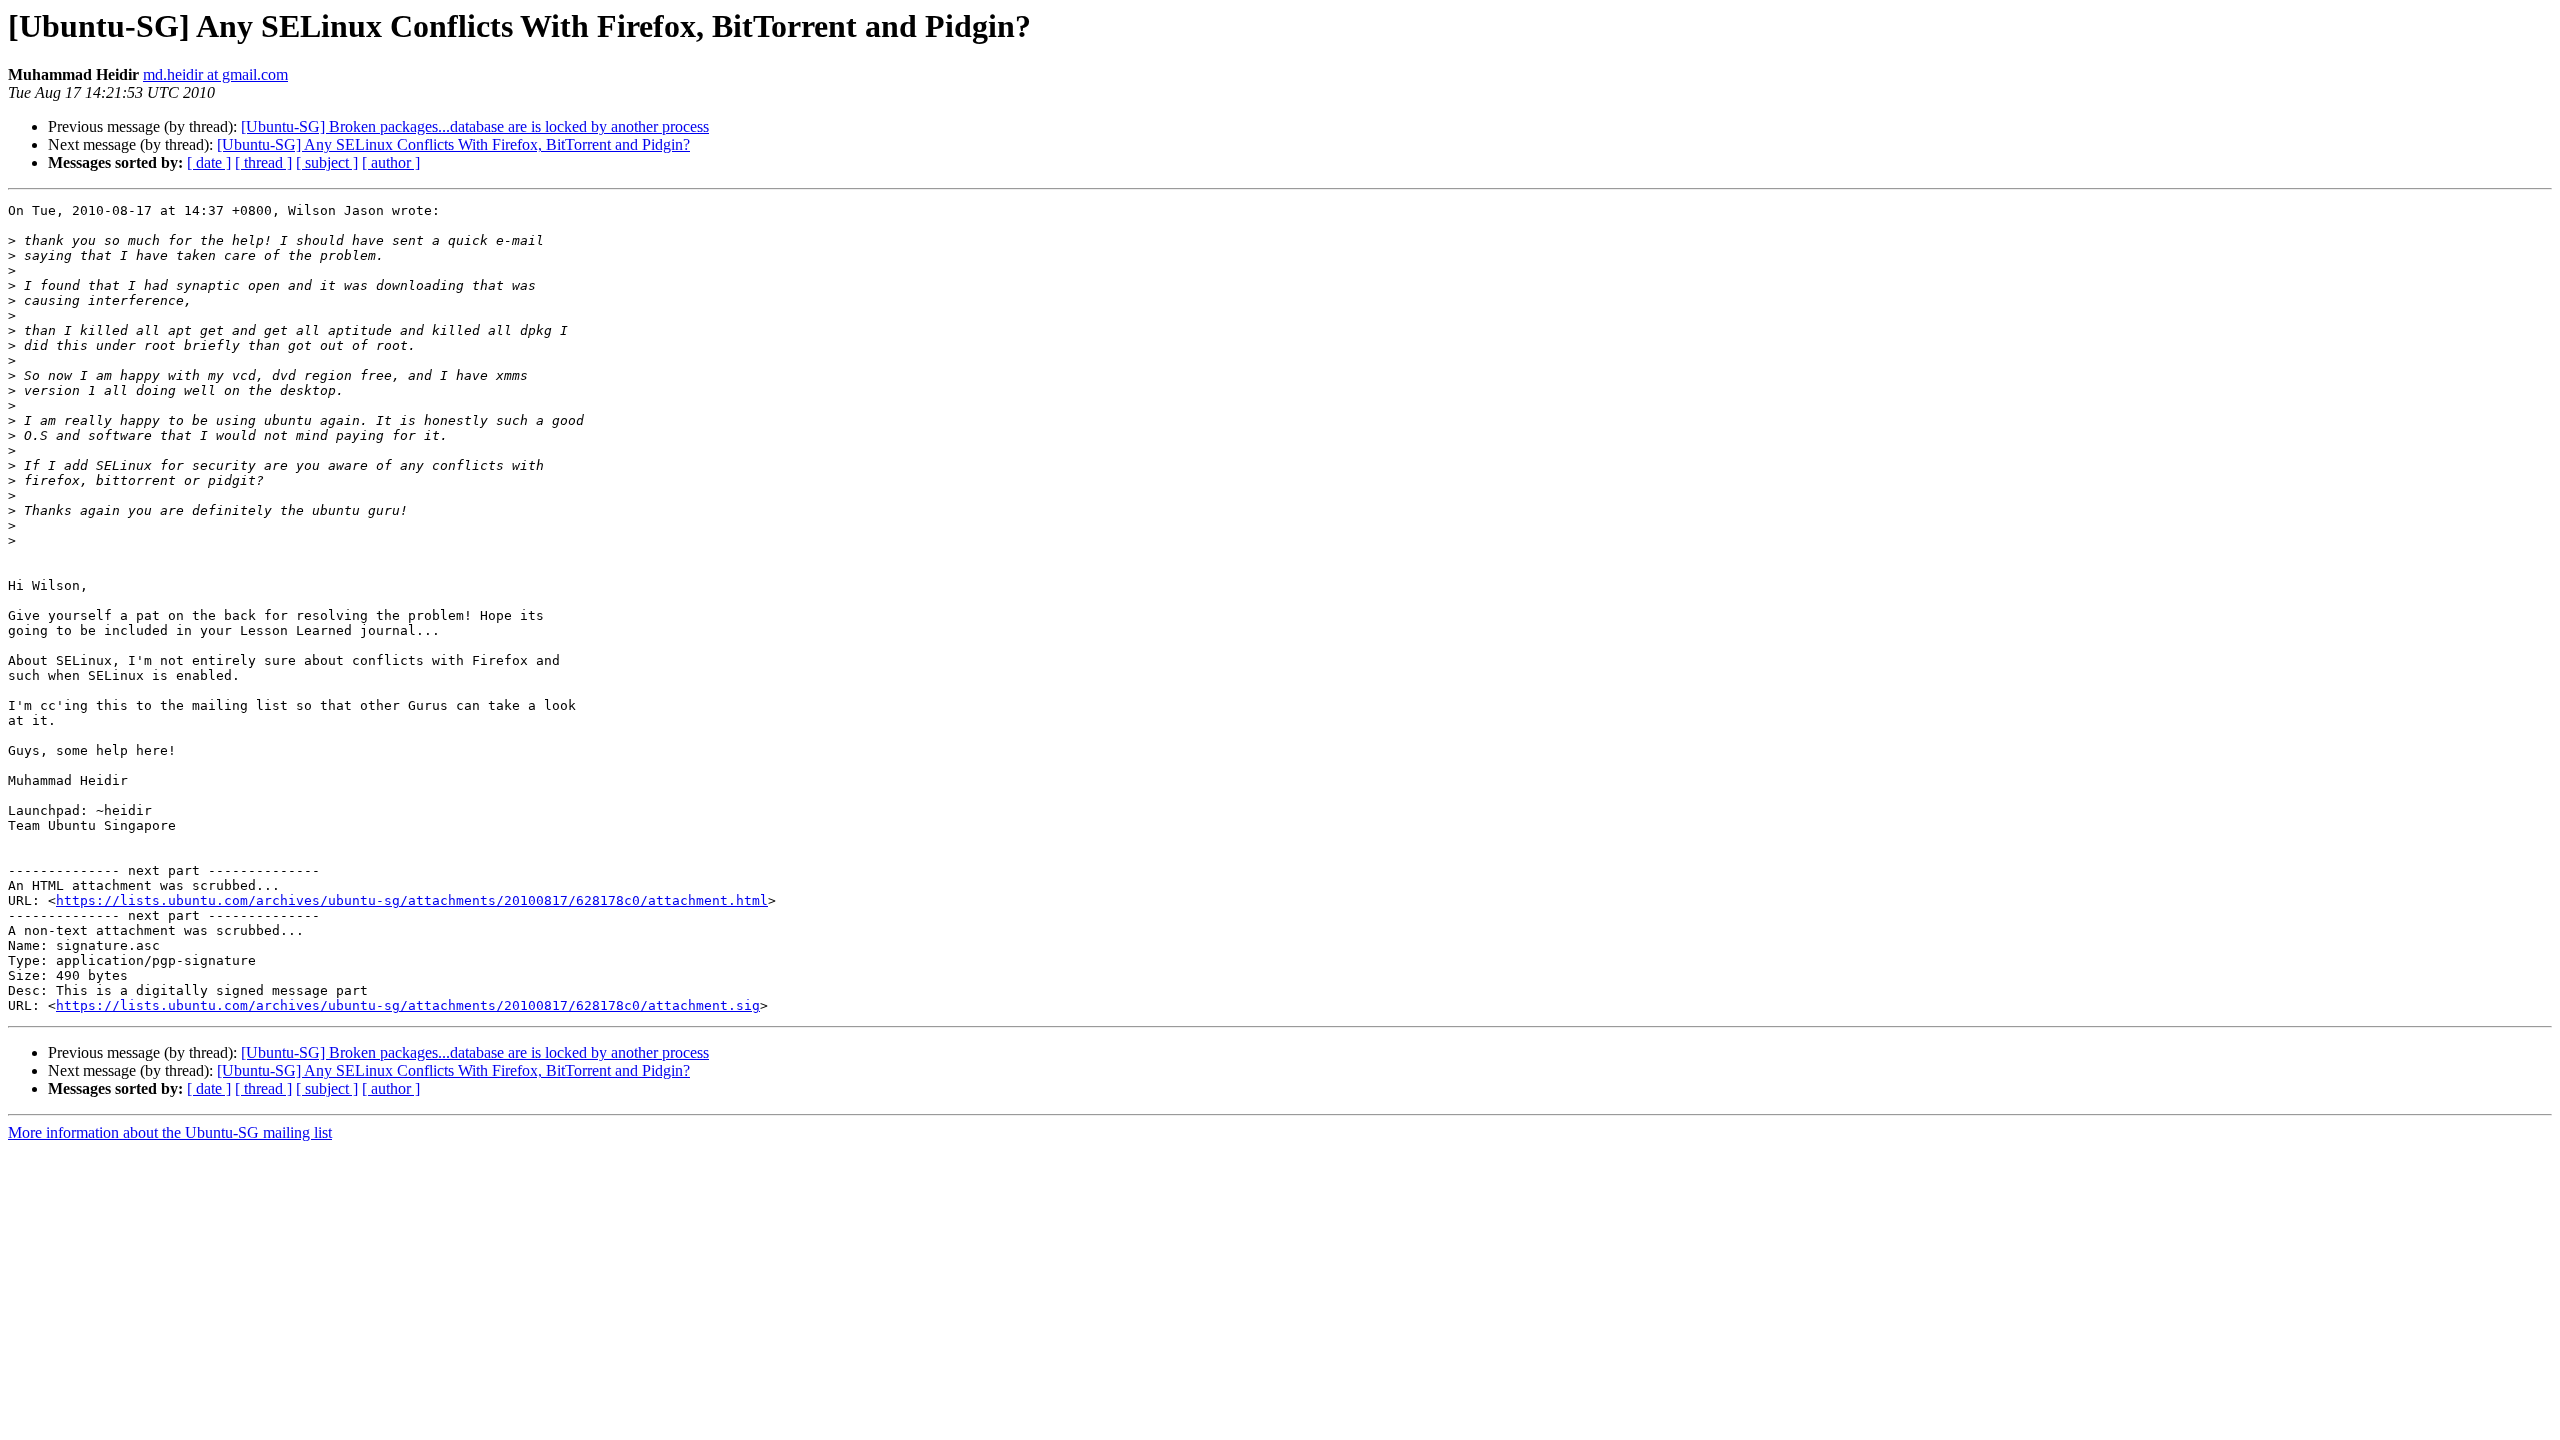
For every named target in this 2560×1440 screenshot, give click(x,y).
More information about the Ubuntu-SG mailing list (170, 1132)
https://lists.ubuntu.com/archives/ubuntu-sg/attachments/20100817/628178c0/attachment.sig (408, 1005)
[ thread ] (263, 162)
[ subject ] (327, 162)
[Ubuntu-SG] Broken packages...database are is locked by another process (475, 126)
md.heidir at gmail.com (215, 74)
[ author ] (391, 162)
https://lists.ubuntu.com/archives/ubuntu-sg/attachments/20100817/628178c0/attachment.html (412, 900)
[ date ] (209, 162)
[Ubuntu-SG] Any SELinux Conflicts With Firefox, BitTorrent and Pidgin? (453, 144)
